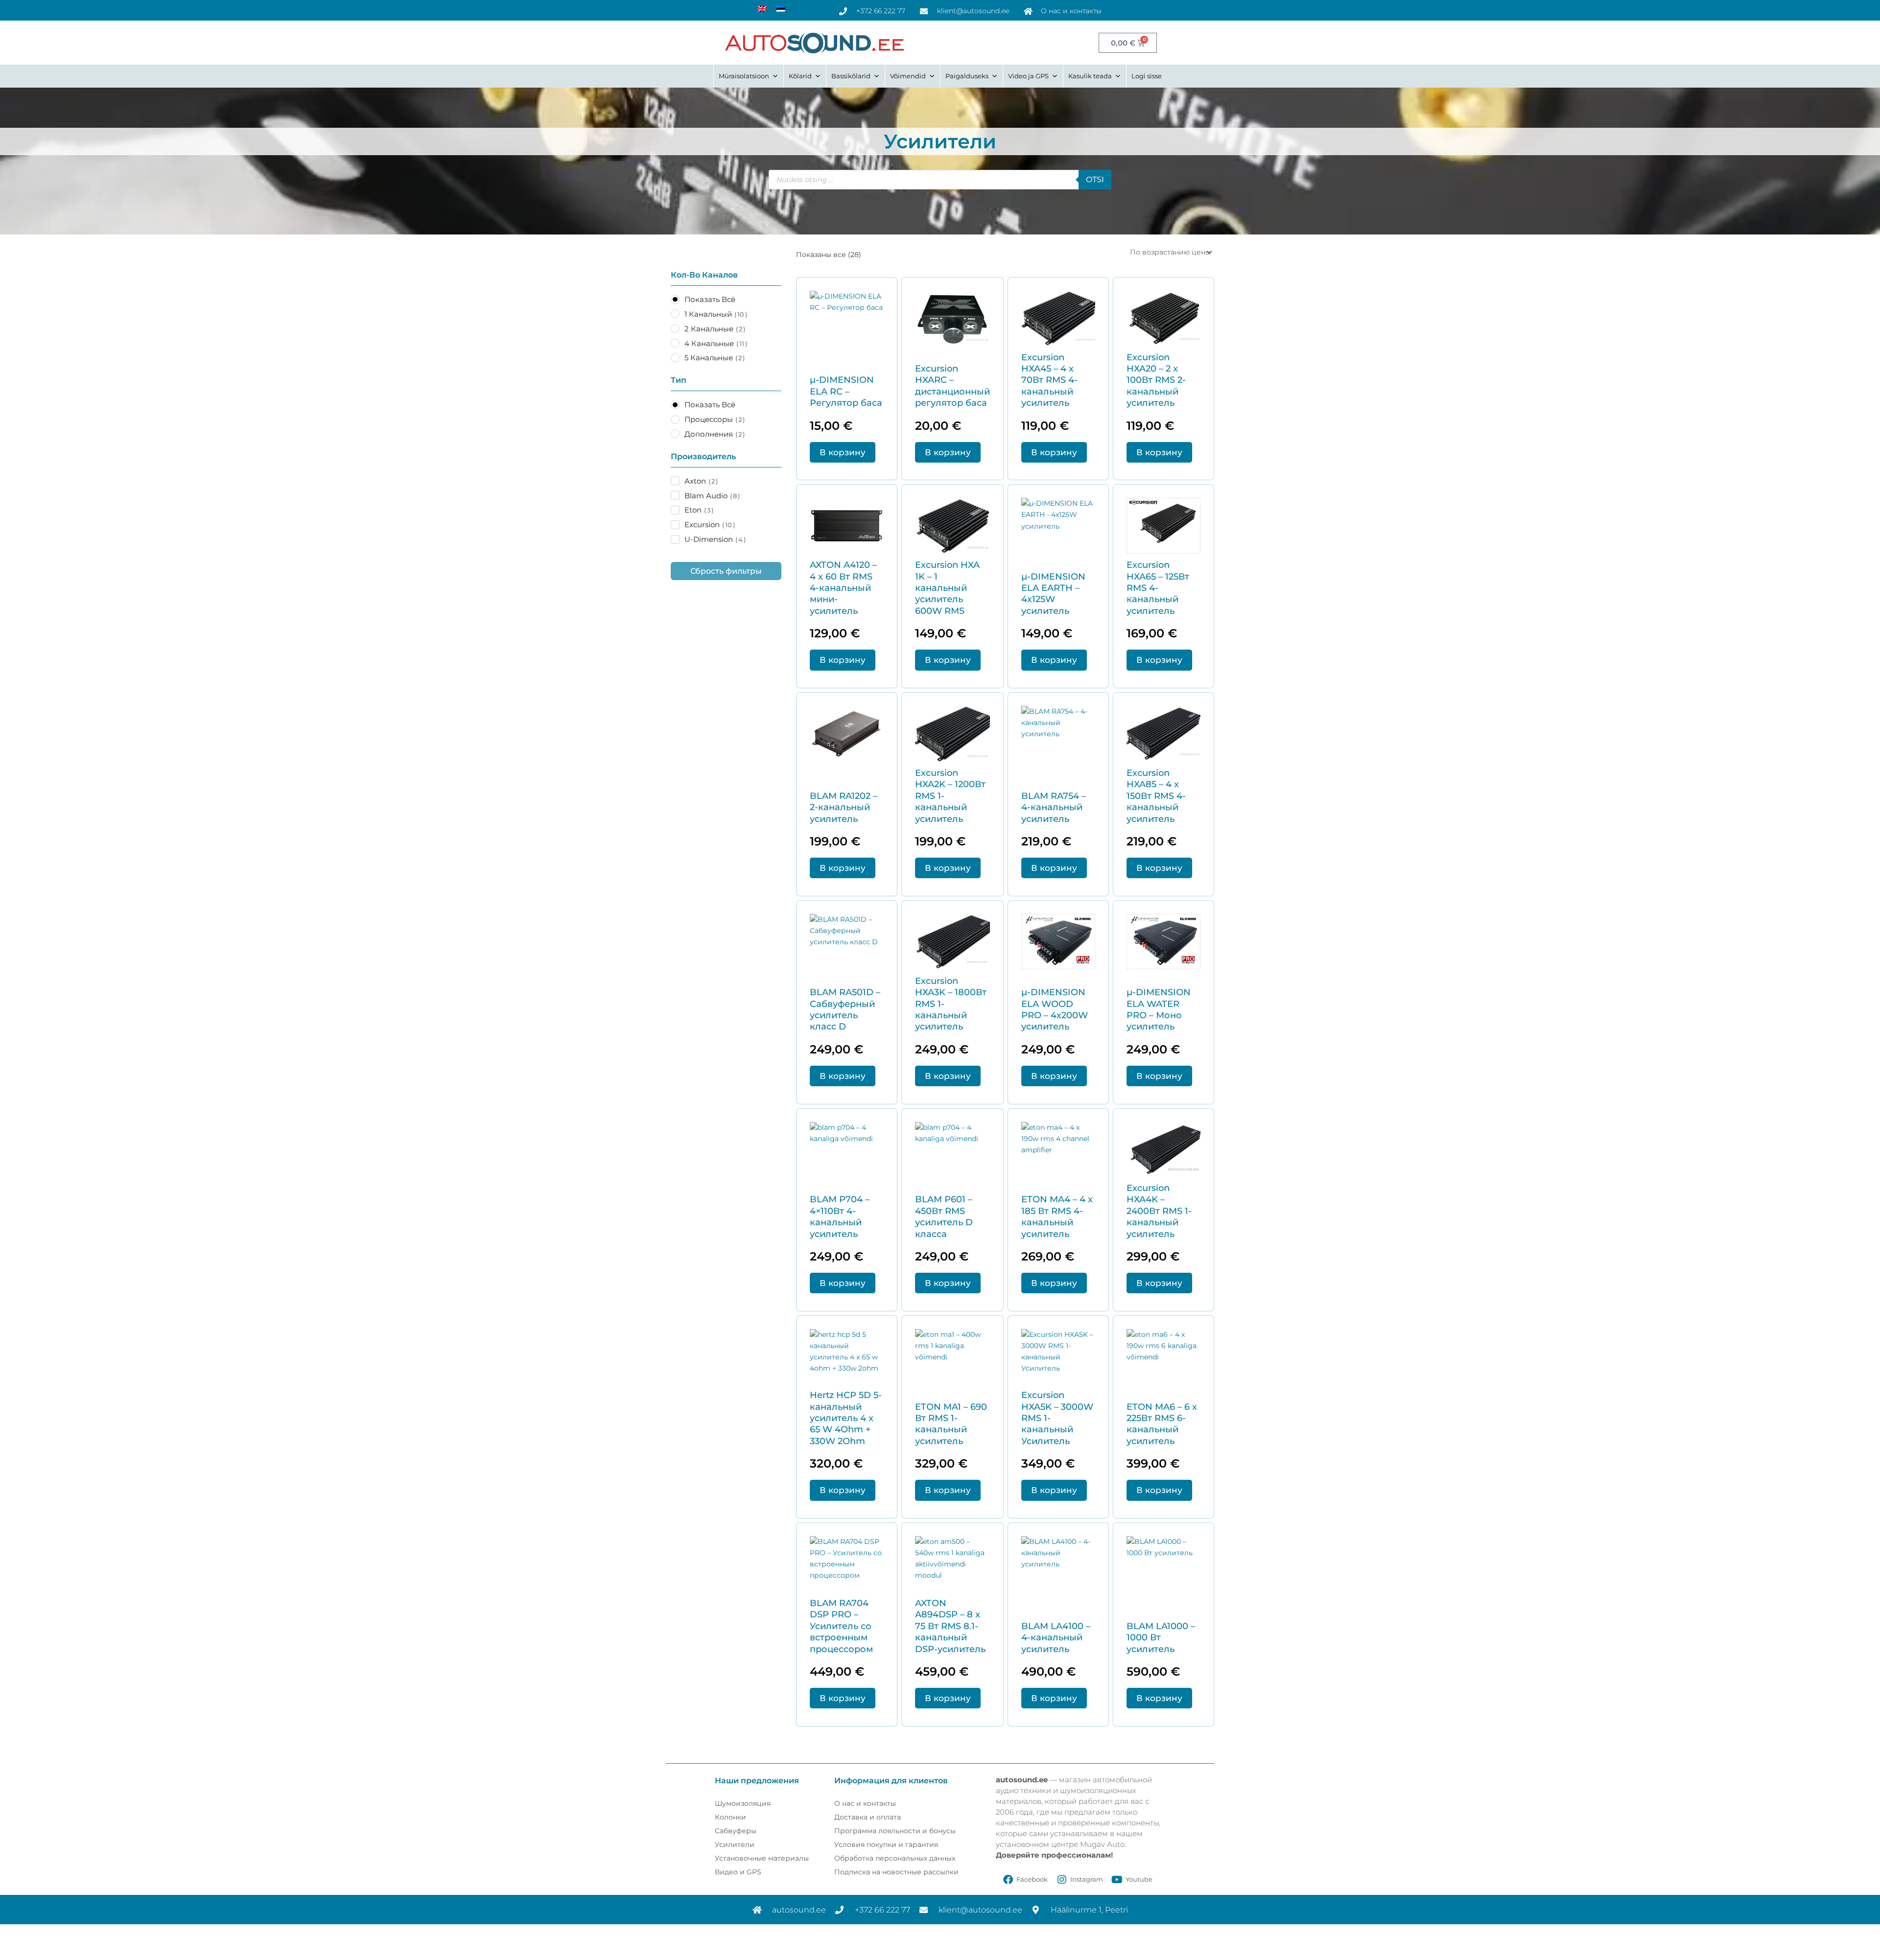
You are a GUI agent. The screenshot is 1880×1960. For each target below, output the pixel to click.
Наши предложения (757, 1781)
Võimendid (908, 76)
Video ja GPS (1028, 76)
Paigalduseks (967, 76)
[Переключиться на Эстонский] (781, 9)
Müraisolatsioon (744, 76)
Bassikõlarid (851, 76)
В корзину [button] (843, 452)
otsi (1095, 179)
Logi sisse (1147, 76)
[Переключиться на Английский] (762, 9)
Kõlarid (800, 76)
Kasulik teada (1090, 76)
